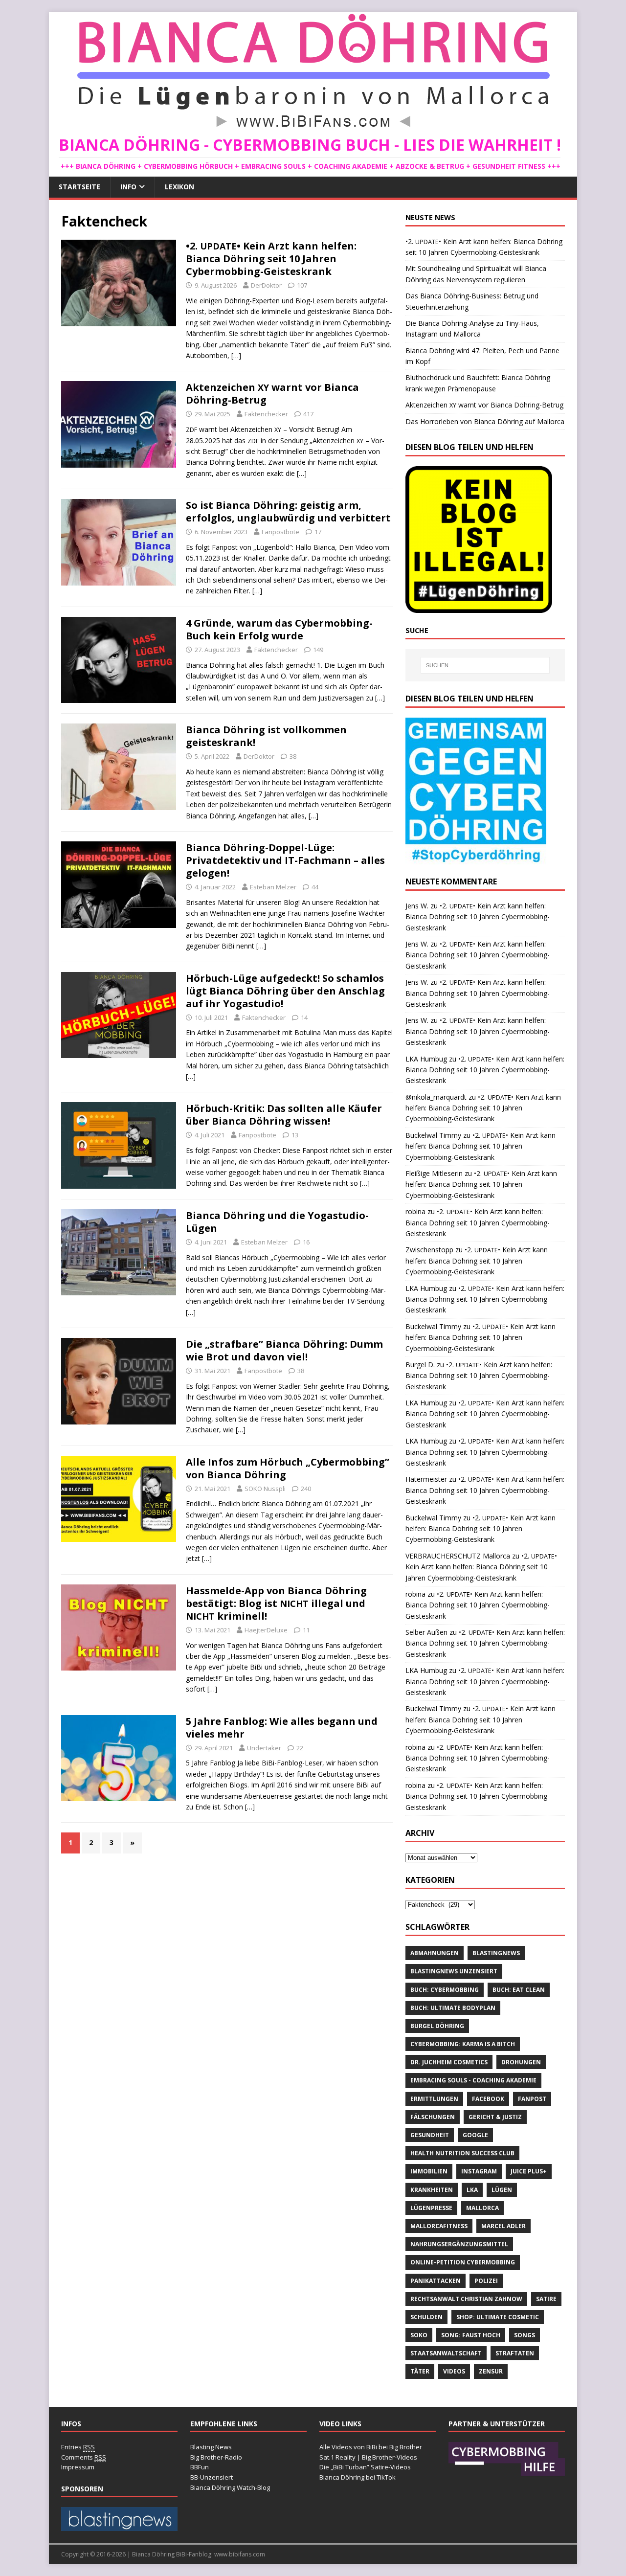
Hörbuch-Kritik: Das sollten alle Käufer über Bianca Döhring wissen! (284, 1115)
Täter (420, 2371)
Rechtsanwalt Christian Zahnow (466, 2299)
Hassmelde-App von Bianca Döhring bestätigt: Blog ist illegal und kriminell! (276, 1603)
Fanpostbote (280, 532)
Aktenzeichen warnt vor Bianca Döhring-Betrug (272, 394)
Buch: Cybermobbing (445, 1990)
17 (318, 532)
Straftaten (515, 2353)
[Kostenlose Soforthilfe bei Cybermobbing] (507, 2471)
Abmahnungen (435, 1953)
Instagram (479, 2171)
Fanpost (532, 2099)
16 (306, 1242)
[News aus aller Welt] (119, 2526)
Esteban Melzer (273, 887)
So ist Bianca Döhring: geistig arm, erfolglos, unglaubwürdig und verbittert (288, 511)
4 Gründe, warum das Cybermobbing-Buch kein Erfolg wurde (279, 629)
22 (300, 1748)
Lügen (502, 2190)
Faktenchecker (266, 414)
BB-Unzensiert (212, 2477)
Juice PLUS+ (529, 2171)
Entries (78, 2447)
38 (293, 756)
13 (295, 1135)
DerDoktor (266, 285)
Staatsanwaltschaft (446, 2353)
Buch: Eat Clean (519, 1990)
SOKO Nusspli (265, 1489)
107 (302, 285)
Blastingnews (496, 1953)
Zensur (491, 2371)
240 (306, 1489)
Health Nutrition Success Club (462, 2153)
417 (308, 414)
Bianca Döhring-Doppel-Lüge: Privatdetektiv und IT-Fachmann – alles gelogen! (285, 860)
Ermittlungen (434, 2099)
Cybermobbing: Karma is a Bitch (463, 2044)
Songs (525, 2335)
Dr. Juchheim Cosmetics (449, 2062)
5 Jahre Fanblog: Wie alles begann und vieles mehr (282, 1728)
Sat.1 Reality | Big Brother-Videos (368, 2457)
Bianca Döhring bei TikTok (358, 2477)
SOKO (419, 2335)
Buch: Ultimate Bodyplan (453, 2008)
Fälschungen (433, 2117)
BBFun (200, 2467)
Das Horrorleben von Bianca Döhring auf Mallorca (485, 421)
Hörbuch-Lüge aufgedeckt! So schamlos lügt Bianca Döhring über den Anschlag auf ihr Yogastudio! (285, 991)
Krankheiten (432, 2190)
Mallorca (482, 2208)
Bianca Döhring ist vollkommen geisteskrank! (266, 736)
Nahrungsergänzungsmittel (459, 2244)
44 (315, 887)
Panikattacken (436, 2281)
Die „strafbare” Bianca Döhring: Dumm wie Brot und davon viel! (284, 1350)
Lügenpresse (431, 2208)
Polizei (486, 2281)
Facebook (488, 2099)
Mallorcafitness (439, 2226)
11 (306, 1630)
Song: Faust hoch (471, 2335)
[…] (236, 355)
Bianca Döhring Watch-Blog (230, 2487)
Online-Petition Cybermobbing (463, 2262)
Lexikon (179, 187)
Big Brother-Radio (216, 2457)
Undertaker (264, 1748)
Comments (84, 2457)
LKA (472, 2190)
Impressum (78, 2467)
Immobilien (429, 2171)
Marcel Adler (503, 2226)
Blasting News (211, 2447)
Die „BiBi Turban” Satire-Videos (365, 2467)
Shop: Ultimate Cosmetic (498, 2317)
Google (475, 2135)
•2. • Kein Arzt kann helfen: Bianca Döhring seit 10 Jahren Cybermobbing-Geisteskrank (271, 259)
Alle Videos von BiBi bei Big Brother (371, 2447)
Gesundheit (430, 2135)
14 (304, 1017)
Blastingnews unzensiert (454, 1971)
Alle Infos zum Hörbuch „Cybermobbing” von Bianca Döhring (288, 1468)
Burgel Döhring (437, 2026)
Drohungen (521, 2062)
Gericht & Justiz (495, 2117)
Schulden (426, 2317)
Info (128, 187)
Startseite (79, 187)
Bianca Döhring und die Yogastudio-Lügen (277, 1222)
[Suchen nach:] (485, 665)
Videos (454, 2371)
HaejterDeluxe (266, 1630)
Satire (546, 2299)
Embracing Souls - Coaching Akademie (473, 2080)
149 (318, 650)
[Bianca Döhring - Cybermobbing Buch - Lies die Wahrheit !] (313, 129)
